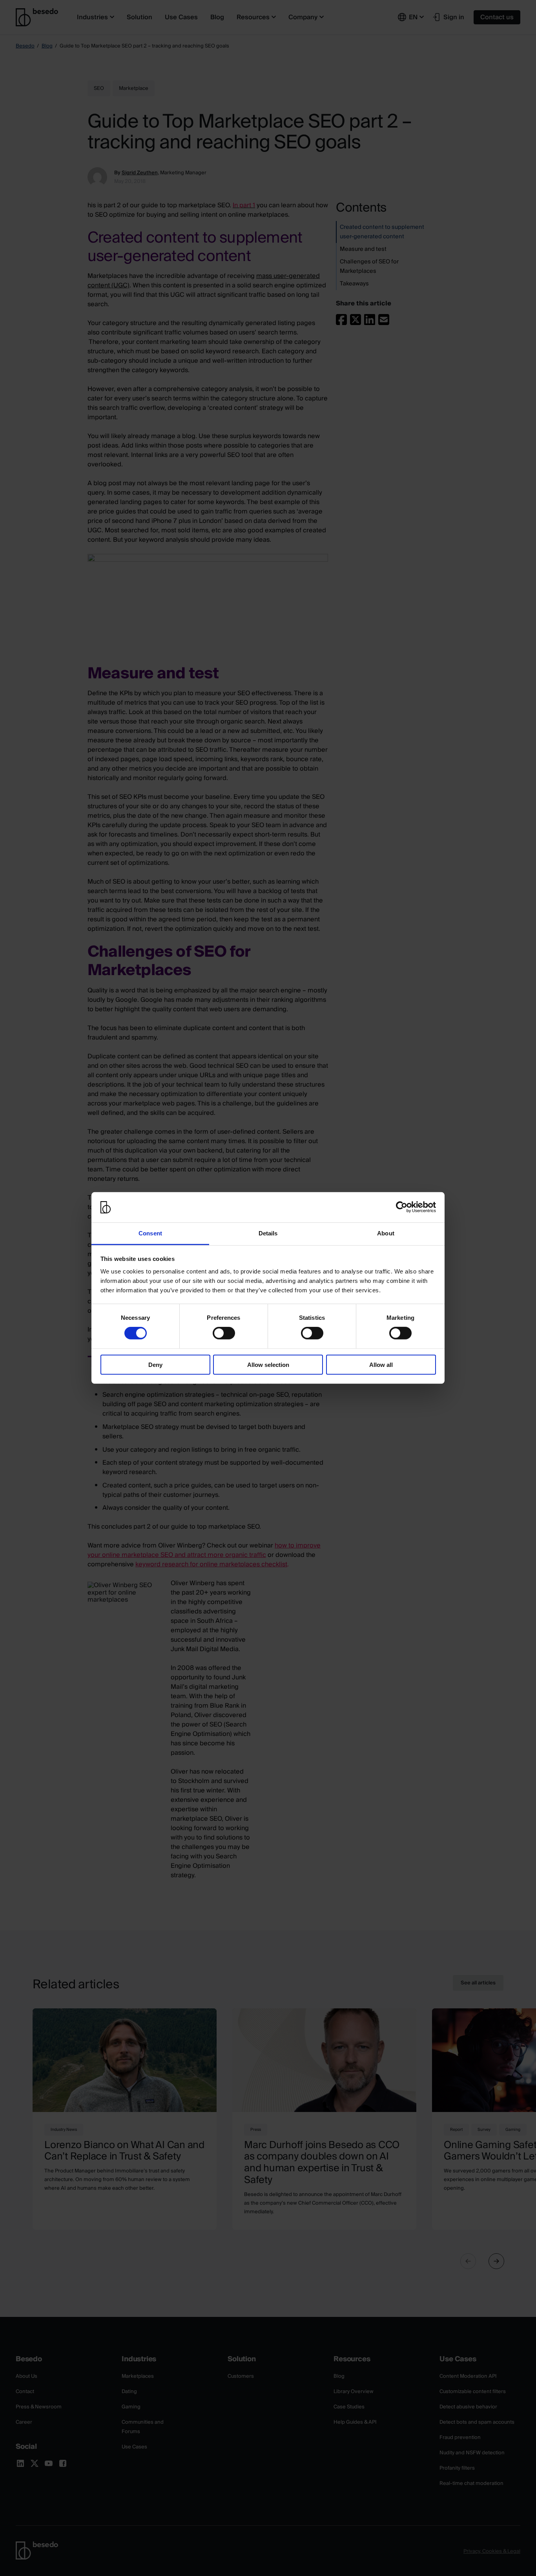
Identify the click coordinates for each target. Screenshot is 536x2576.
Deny (155, 1364)
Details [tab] (268, 1233)
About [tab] (386, 1233)
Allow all (381, 1364)
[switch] (224, 1333)
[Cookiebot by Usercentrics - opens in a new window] (402, 1207)
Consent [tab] (150, 1233)
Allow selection (268, 1364)
